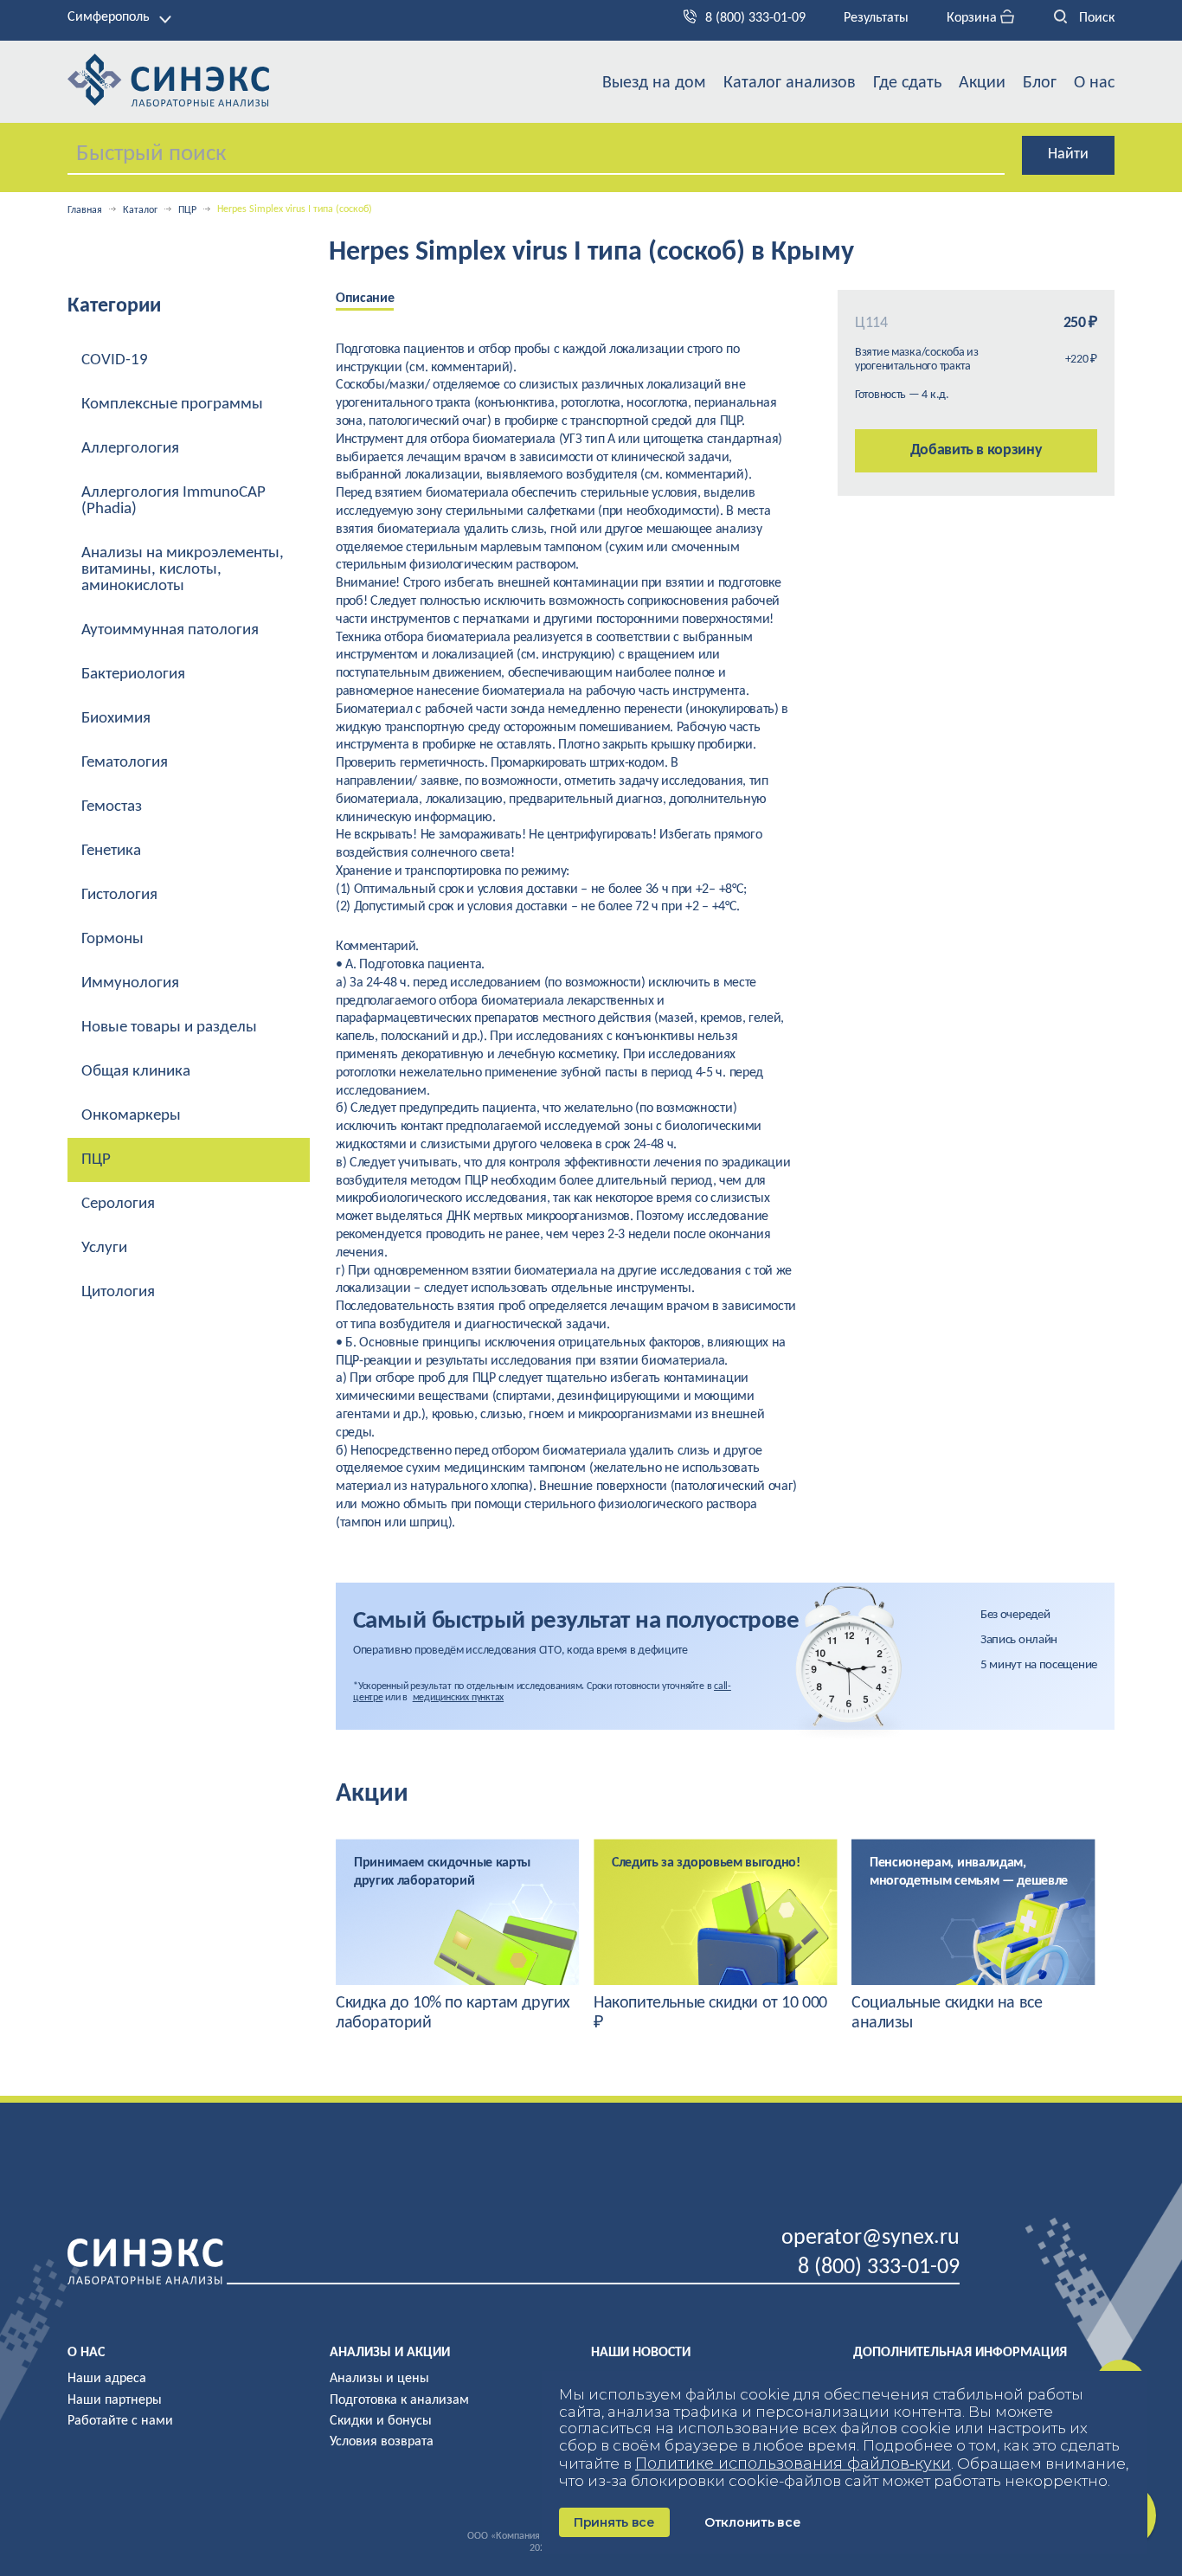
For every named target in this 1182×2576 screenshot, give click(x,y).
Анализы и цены (379, 2379)
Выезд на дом (654, 83)
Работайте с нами (120, 2421)
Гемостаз (112, 807)
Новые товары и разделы (169, 1028)
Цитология (118, 1292)
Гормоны (112, 939)
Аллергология (130, 449)
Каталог (140, 210)
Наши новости (641, 2353)
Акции (982, 83)
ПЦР (187, 210)
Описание (365, 299)
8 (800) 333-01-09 (755, 18)
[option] (378, 300)
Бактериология (133, 675)
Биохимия (116, 719)
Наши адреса (107, 2379)
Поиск (1095, 18)
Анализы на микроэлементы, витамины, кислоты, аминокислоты (183, 570)
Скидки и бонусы (381, 2421)
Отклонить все (752, 2522)
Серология (118, 1204)
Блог (1040, 83)
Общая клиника (136, 1072)
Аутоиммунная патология (170, 630)
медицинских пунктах (458, 1698)
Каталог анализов (790, 83)
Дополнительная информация (960, 2353)
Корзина (973, 18)
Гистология (119, 895)
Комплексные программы (172, 405)
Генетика (111, 851)
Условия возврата (382, 2442)
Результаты (876, 18)
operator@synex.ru (870, 2238)
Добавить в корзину (976, 450)
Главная (85, 210)
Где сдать (907, 83)
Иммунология (130, 983)
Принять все (614, 2522)
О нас (1094, 83)
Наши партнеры (115, 2400)
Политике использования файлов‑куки (793, 2464)
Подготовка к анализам (399, 2400)
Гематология (125, 763)
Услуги (104, 1248)
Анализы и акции (390, 2353)
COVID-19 (115, 360)
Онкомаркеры (131, 1116)
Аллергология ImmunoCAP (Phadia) (173, 501)
